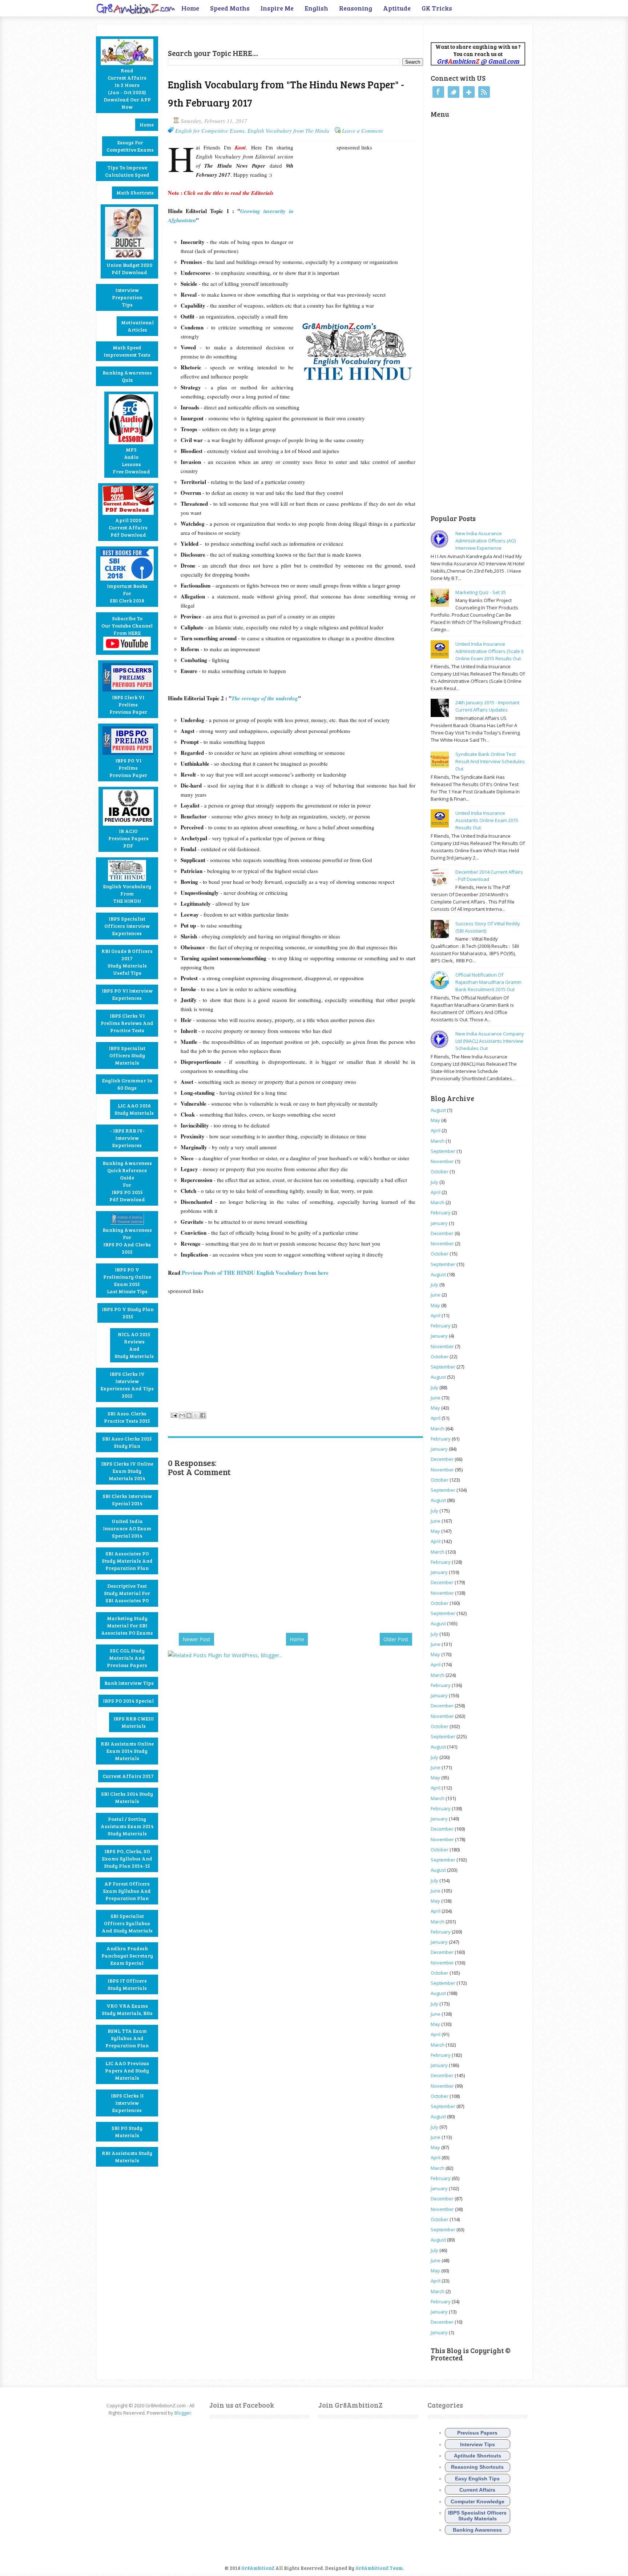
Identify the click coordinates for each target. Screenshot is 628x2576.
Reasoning (356, 8)
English (316, 8)
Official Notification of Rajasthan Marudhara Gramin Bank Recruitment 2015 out (488, 982)
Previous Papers (477, 2433)
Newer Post (196, 1639)
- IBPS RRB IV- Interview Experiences (127, 1138)
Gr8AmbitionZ (258, 2568)
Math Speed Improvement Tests (127, 351)
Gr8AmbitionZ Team (379, 2568)
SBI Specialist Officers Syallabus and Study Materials (127, 1923)
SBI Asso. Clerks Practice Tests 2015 (127, 1417)
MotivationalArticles (137, 326)
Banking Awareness (477, 2530)
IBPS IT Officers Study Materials (127, 1984)
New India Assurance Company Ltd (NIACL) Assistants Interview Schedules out (490, 1041)
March (438, 1141)
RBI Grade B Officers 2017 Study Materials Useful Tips (127, 962)
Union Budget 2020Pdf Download (129, 269)
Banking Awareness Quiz (127, 376)
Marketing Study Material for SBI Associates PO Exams (127, 1625)
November (442, 1161)
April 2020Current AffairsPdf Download (128, 527)
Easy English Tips (477, 2479)
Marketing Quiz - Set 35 (481, 592)
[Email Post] (173, 1414)
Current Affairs (477, 2490)
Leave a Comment (362, 131)
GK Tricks (437, 8)
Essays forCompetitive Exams (130, 146)
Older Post (396, 1639)
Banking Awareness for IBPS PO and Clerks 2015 (127, 1241)
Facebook (438, 92)
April (436, 1130)
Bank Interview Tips (129, 1683)
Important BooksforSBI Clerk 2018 (127, 593)
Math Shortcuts (135, 193)
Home (190, 8)
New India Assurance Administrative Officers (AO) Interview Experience (486, 541)
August (438, 1110)
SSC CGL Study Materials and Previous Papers (127, 1658)
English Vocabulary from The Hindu (288, 131)
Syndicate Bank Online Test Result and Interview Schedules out (490, 761)
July (434, 1182)
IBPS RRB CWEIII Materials (134, 1722)
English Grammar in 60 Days (127, 1084)
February (441, 1213)
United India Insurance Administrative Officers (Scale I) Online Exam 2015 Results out (489, 651)
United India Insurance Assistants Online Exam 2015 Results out (487, 820)
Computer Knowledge (478, 2501)
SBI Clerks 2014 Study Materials (127, 1797)
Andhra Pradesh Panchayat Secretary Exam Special (127, 1956)
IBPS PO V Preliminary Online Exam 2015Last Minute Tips (127, 1280)
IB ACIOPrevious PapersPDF (128, 838)
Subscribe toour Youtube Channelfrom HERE (127, 626)
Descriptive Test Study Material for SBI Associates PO (127, 1593)
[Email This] (182, 1415)
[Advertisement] (253, 35)
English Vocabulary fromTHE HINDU (127, 894)
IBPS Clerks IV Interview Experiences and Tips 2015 (127, 1385)
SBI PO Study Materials (127, 2132)
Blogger (183, 2413)
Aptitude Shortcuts (478, 2456)
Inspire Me (277, 8)
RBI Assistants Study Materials (127, 2157)
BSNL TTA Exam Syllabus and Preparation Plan (127, 2038)
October (440, 1171)
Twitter (454, 92)
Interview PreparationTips (127, 297)
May (435, 1120)
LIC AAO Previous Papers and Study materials (127, 2070)
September (443, 1151)
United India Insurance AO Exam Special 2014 (127, 1528)
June (436, 1295)
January (439, 1223)
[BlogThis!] (189, 1415)
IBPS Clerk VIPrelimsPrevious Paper (128, 704)
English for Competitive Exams (210, 131)
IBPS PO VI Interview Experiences (127, 994)
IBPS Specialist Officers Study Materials (127, 1055)
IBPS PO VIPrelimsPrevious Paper (128, 768)
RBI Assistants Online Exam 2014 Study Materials (127, 1751)
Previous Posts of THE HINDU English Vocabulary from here (255, 1273)
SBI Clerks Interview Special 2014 (127, 1500)
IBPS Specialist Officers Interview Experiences (127, 926)
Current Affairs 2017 (128, 1776)
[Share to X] (196, 1415)
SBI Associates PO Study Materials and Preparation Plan (127, 1561)
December (442, 1233)
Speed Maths (230, 8)
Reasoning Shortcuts (477, 2467)
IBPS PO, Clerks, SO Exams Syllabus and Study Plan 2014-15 (127, 1858)
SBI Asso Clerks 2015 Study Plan (127, 1442)
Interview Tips (478, 2444)
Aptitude (397, 8)
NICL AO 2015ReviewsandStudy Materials (134, 1345)
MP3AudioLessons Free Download (131, 460)
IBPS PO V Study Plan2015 (128, 1313)
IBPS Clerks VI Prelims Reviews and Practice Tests (127, 1023)
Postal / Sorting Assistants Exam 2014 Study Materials (127, 1826)
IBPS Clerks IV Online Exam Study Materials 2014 (127, 1471)
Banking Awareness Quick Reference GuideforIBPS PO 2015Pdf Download (127, 1181)
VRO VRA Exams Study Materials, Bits (127, 2009)
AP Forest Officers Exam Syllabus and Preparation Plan (127, 1891)
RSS (484, 92)
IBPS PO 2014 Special (128, 1701)
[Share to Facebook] (203, 1415)
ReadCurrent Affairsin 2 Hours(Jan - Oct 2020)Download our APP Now (127, 89)
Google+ (469, 92)
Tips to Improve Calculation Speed (127, 171)
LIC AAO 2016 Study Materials (134, 1109)
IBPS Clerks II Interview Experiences (127, 2103)
